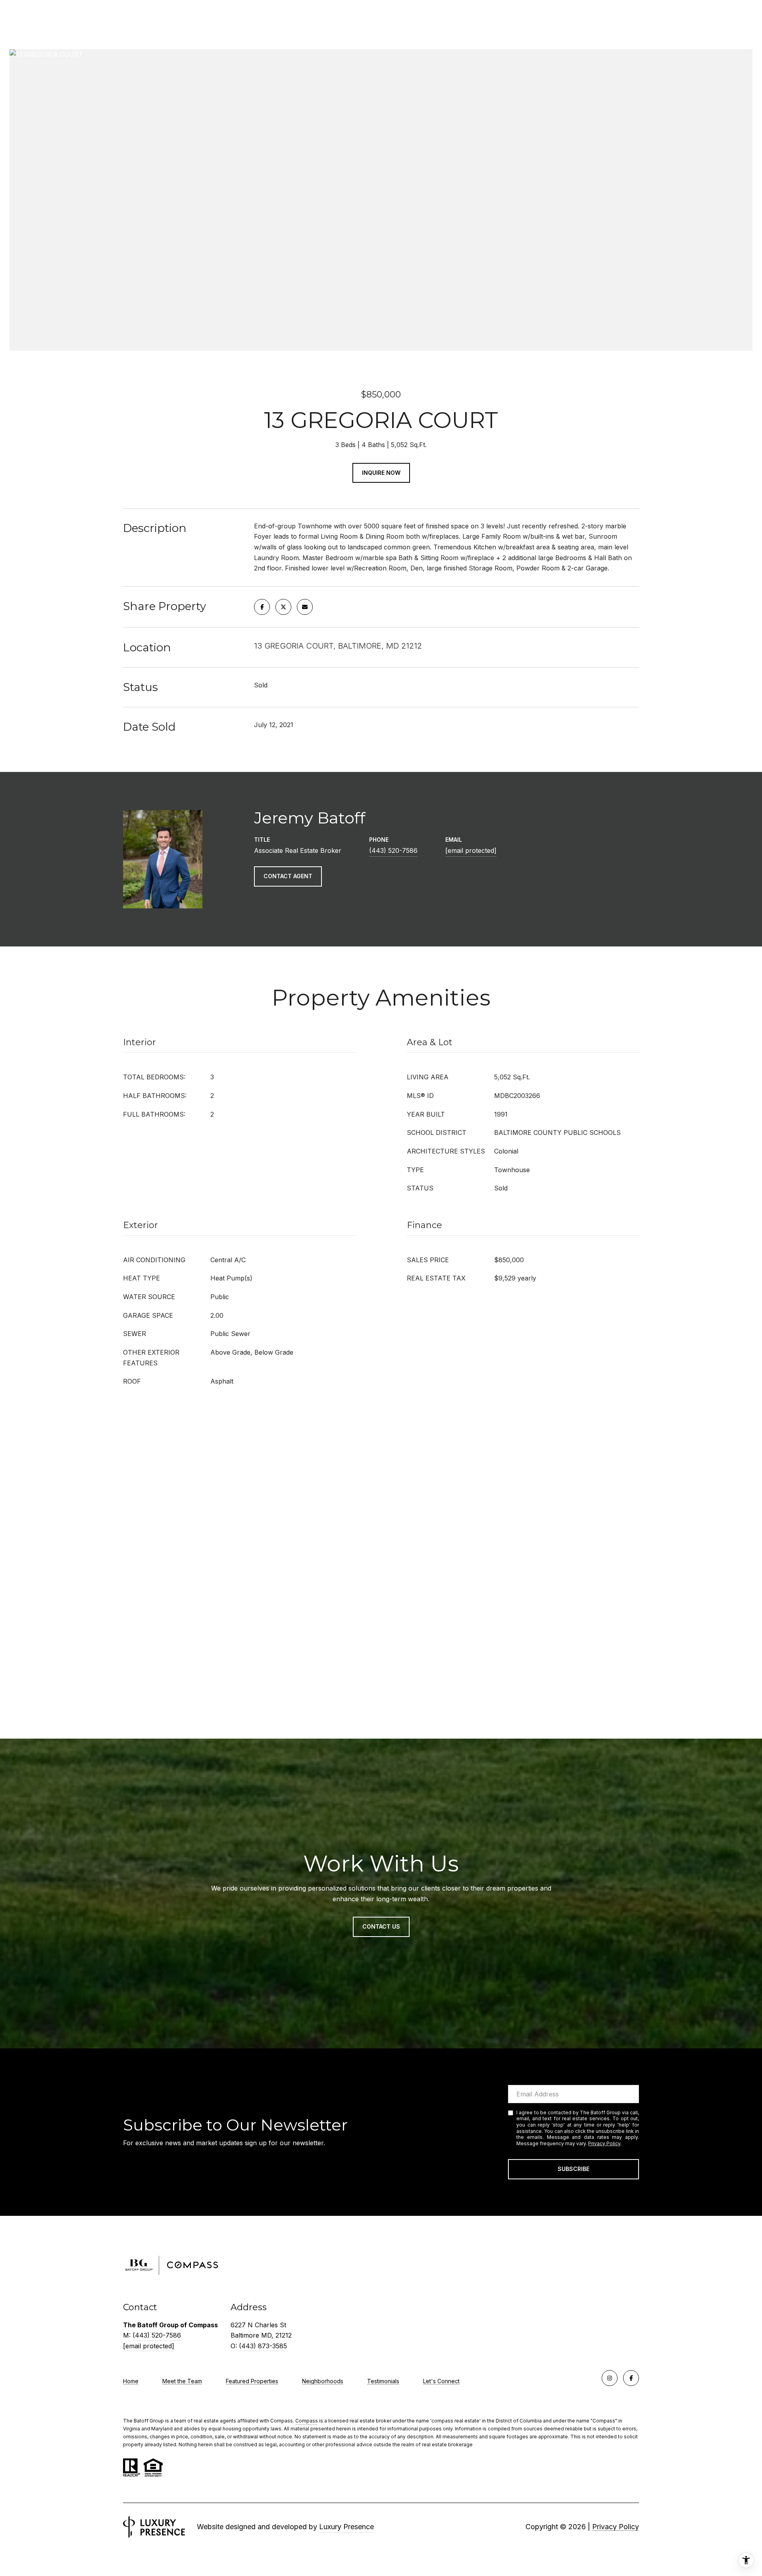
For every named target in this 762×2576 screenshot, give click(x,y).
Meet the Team (182, 2381)
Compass (307, 2421)
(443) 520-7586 (393, 850)
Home (131, 2381)
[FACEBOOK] (631, 2378)
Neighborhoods (323, 2381)
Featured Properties (252, 2381)
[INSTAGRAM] (610, 2378)
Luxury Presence (346, 2527)
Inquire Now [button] (381, 473)
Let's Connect (441, 2381)
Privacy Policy (604, 2143)
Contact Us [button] (381, 1926)
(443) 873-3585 (263, 2346)
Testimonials (383, 2381)
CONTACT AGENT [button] (288, 876)
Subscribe (573, 2169)
